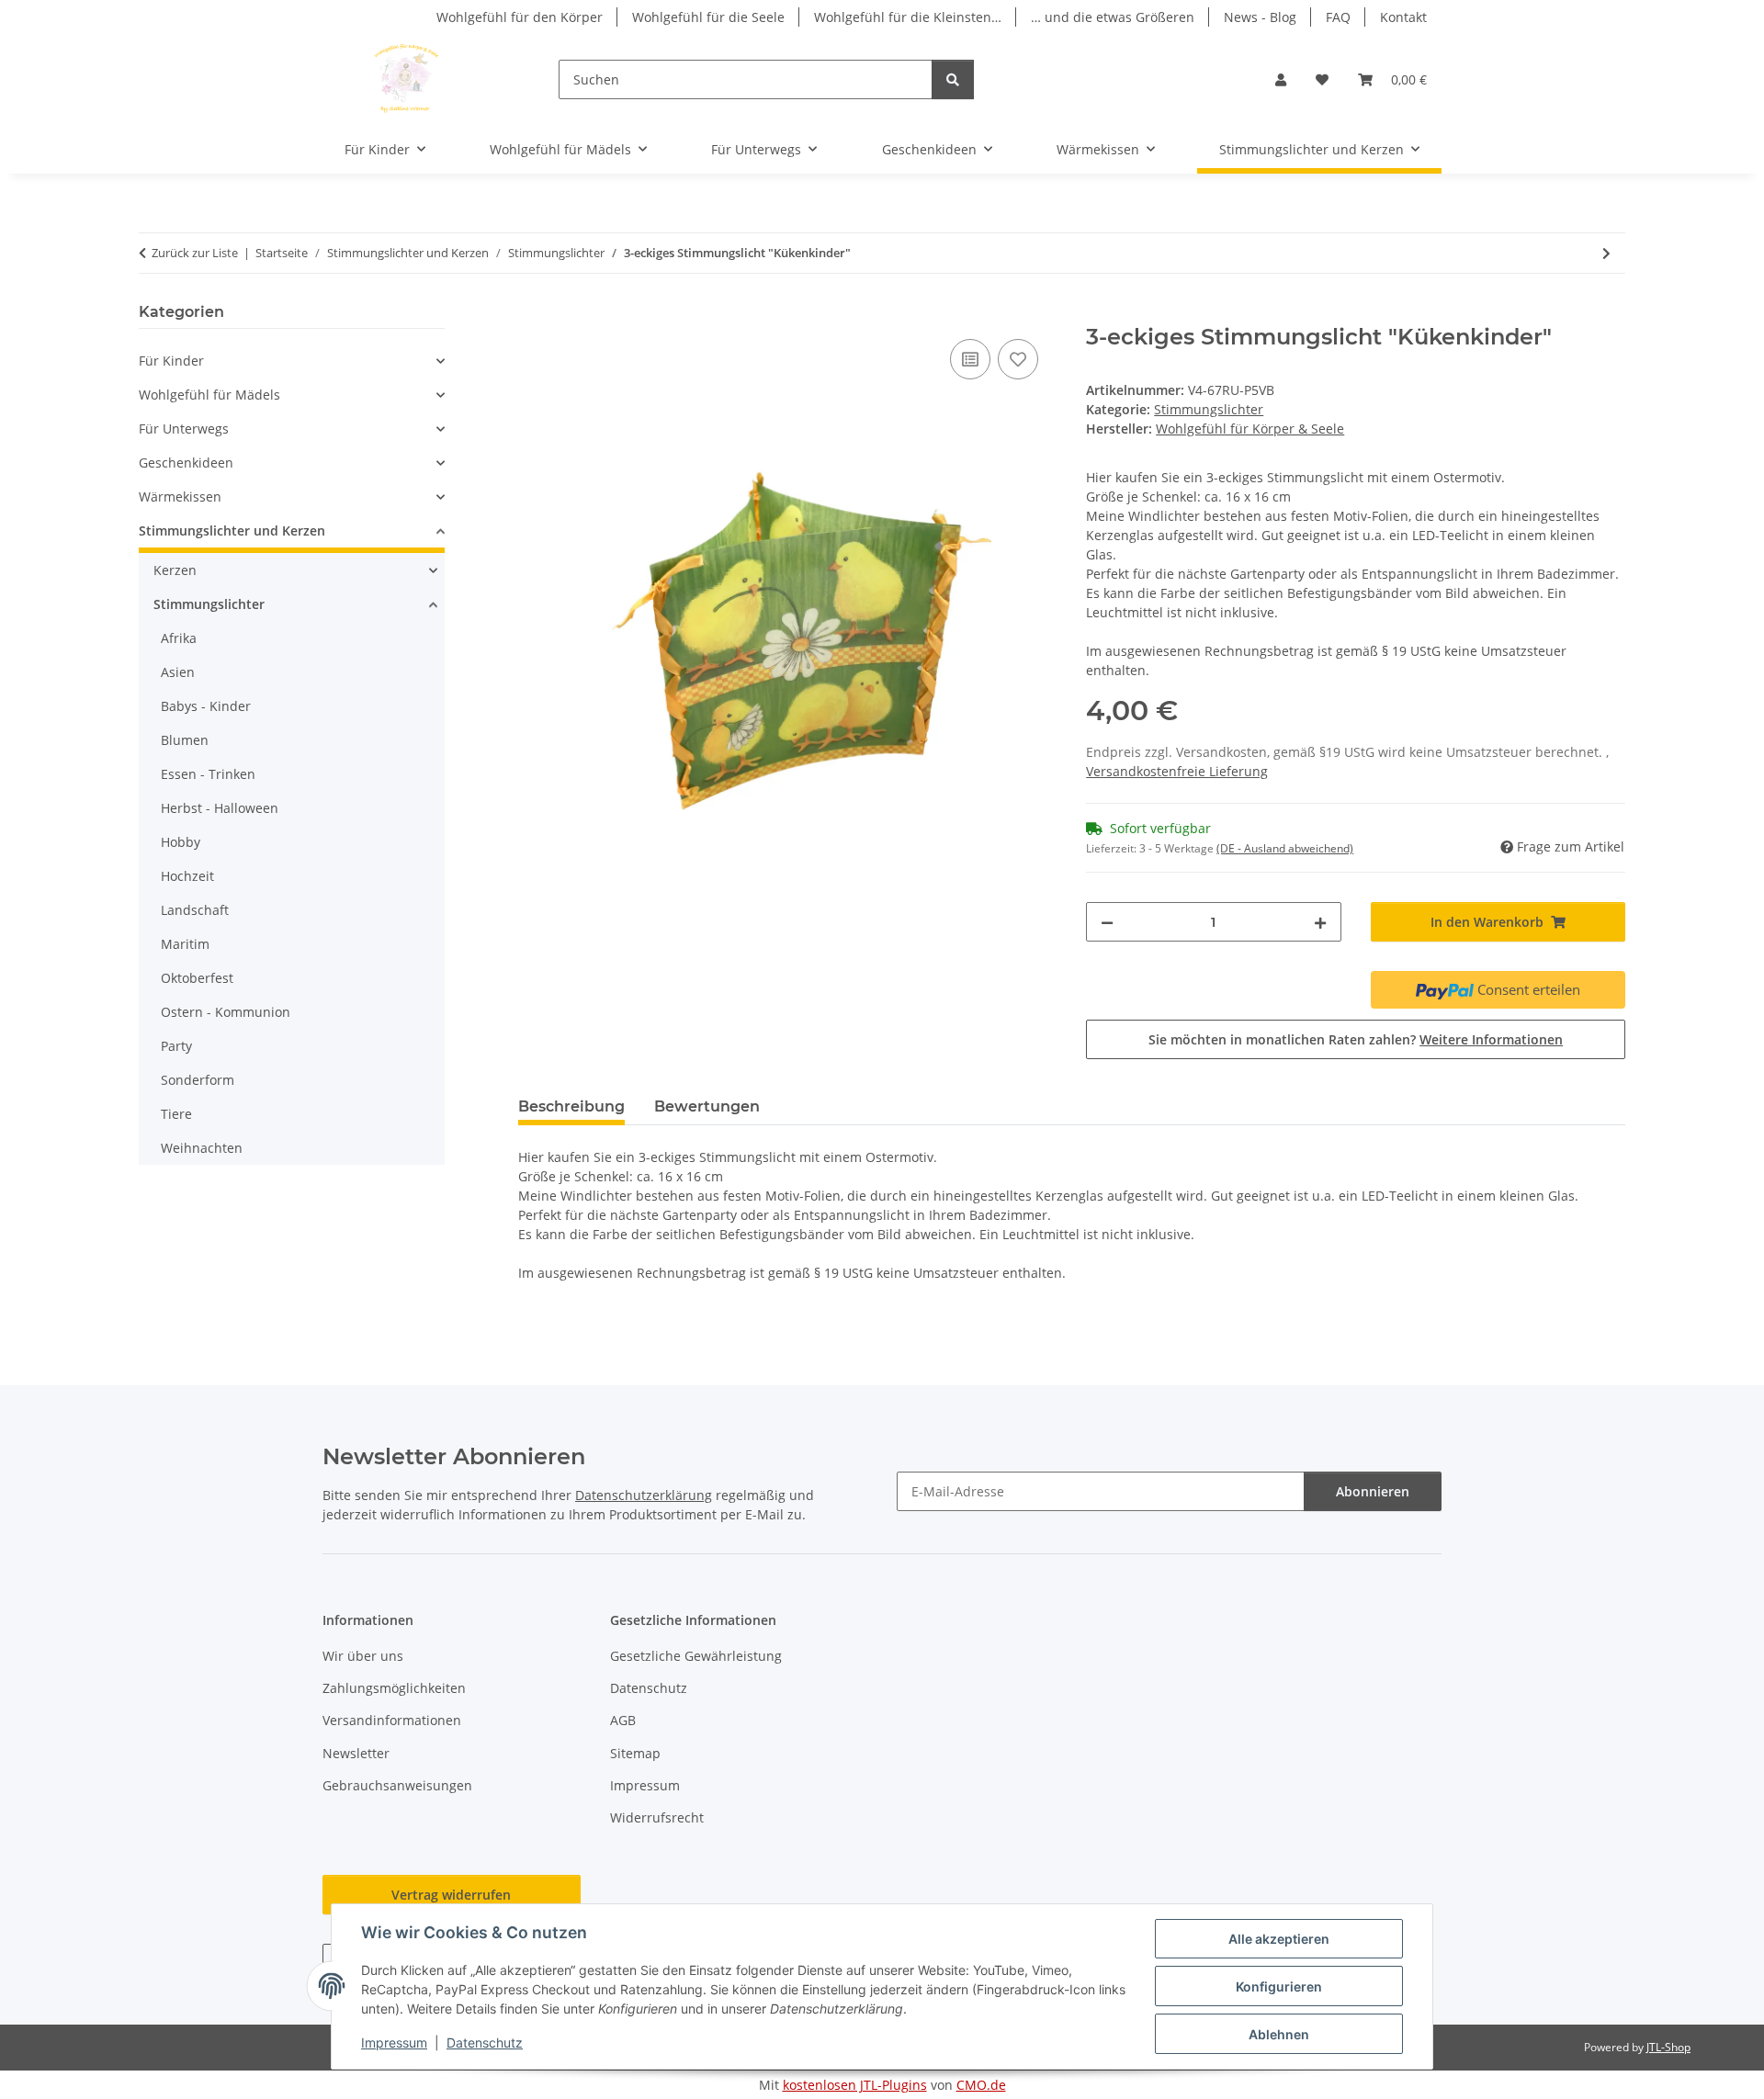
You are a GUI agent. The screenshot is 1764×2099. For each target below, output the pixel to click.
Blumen (185, 740)
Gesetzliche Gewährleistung (696, 1656)
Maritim (185, 944)
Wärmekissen (180, 497)
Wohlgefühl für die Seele (708, 17)
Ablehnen (1279, 2034)
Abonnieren (1373, 1491)
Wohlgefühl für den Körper (520, 17)
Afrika (179, 638)
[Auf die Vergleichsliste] (970, 359)
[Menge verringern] (1107, 922)
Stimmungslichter (1209, 409)
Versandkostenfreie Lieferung (1177, 771)
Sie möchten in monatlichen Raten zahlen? (1356, 1039)
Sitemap (635, 1753)
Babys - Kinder (206, 706)
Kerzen (175, 570)
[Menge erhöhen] (1320, 922)
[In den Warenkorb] (533, 314)
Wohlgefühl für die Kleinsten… (908, 17)
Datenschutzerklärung (644, 1495)
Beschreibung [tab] (571, 1106)
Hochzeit (187, 876)
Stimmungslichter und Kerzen (232, 530)
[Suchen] (953, 79)
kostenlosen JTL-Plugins (855, 2085)
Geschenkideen (186, 463)
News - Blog (1260, 17)
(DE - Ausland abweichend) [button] (1285, 848)
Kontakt (1403, 17)
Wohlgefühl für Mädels (209, 395)
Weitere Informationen (1491, 1039)
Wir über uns (363, 1656)
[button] (1281, 79)
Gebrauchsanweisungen (397, 1785)
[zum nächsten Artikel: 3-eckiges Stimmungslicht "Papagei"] (1606, 253)
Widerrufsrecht (657, 1817)
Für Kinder (171, 361)
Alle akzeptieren (1279, 1939)
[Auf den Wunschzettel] (1018, 359)
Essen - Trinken (208, 774)
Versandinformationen (392, 1720)
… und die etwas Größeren (1113, 17)
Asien (178, 672)
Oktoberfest (197, 978)
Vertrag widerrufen (451, 1895)
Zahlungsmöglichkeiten (394, 1688)
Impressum (394, 2043)
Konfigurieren (1279, 1986)
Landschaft (195, 910)
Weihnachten (202, 1148)
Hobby (181, 842)
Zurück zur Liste (195, 253)
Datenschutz (485, 2043)
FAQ (1338, 17)
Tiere (176, 1114)
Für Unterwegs (184, 429)
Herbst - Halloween (220, 808)
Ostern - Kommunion (226, 1012)
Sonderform (198, 1080)
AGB (623, 1720)
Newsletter (356, 1753)
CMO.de (981, 2085)
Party (176, 1046)
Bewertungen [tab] (707, 1106)
